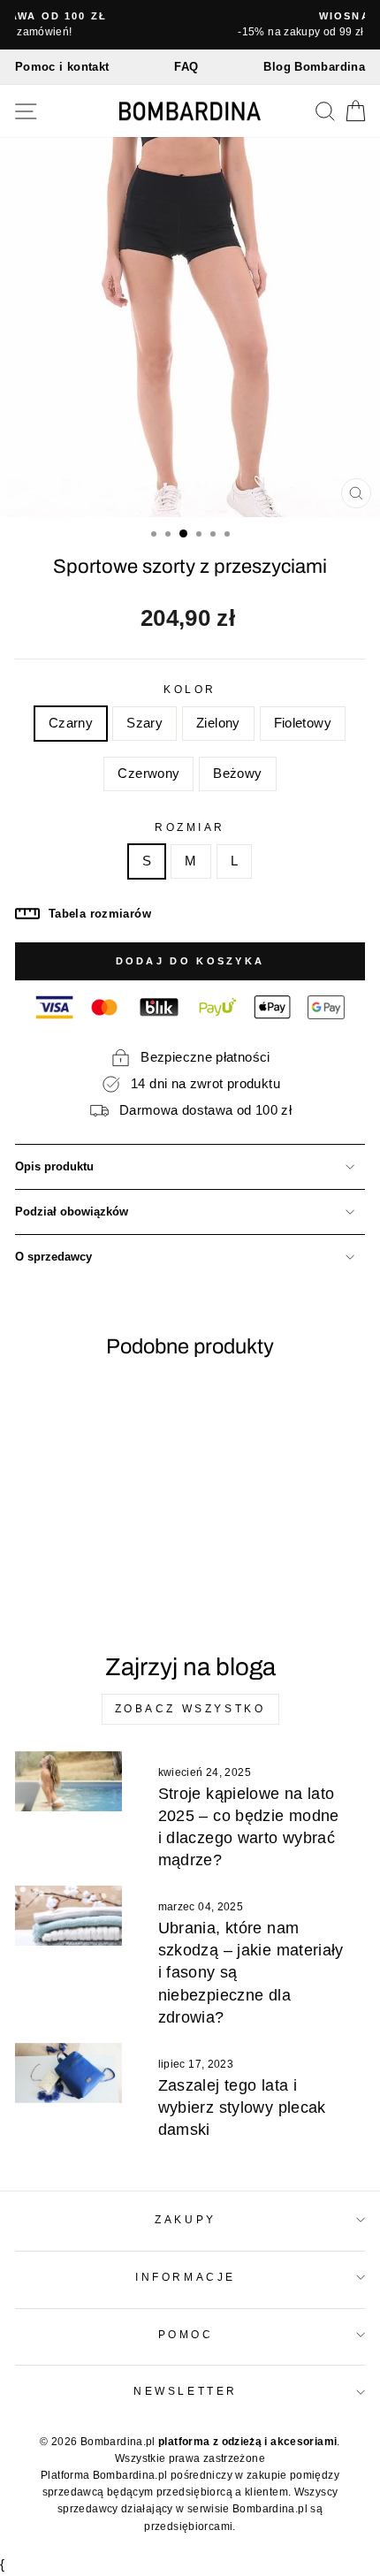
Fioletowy (303, 723)
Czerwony (148, 774)
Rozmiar (190, 827)
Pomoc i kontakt (62, 67)
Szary (144, 723)
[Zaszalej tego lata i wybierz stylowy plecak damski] (68, 2073)
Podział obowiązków (72, 1212)
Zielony (218, 723)
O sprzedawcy (53, 1257)
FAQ (186, 67)
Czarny (71, 723)
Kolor (190, 689)
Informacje (185, 2277)
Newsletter (185, 2391)
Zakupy (185, 2219)
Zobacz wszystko (190, 1709)
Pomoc (186, 2334)
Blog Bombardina (314, 67)
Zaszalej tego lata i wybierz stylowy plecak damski (242, 2107)
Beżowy (237, 774)
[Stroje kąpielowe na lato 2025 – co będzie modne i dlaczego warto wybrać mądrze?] (68, 1781)
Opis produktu (54, 1167)
